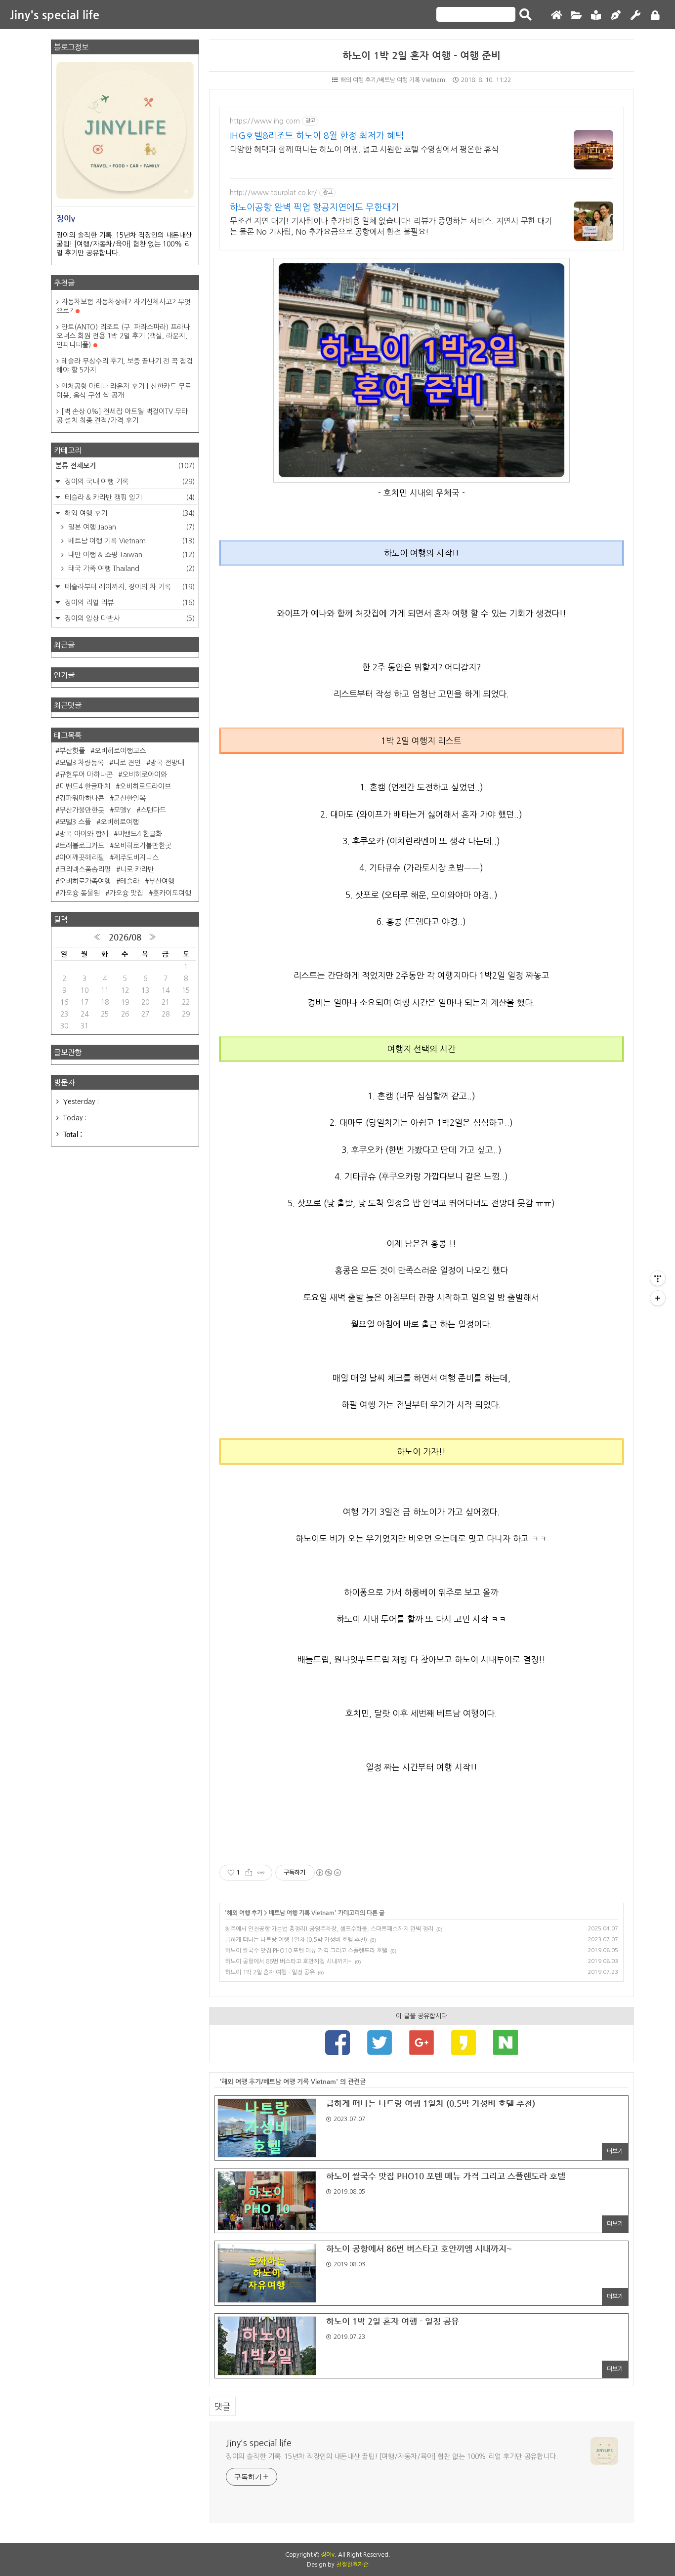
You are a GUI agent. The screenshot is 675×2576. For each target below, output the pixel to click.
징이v (328, 2555)
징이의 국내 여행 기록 (129, 482)
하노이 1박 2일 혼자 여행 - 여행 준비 (422, 56)
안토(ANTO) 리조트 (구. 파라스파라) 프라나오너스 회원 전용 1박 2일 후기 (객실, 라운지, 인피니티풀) (123, 336)
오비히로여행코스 (120, 751)
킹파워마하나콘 (82, 798)
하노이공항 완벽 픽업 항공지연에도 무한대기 (315, 207)
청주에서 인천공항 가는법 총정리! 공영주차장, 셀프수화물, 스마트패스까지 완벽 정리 (329, 1929)
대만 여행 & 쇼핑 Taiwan (130, 555)
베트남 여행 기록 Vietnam (302, 1913)
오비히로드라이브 (145, 786)
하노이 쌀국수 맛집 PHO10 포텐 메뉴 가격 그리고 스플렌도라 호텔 (306, 1951)
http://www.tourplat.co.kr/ (274, 193)
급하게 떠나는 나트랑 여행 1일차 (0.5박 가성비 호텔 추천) (296, 1940)
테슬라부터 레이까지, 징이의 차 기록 (129, 587)
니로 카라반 (137, 869)
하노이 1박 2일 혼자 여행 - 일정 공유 (270, 1972)
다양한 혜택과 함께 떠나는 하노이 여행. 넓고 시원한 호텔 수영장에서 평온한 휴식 (364, 149)
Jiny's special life (55, 15)
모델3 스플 (75, 822)
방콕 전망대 (167, 763)
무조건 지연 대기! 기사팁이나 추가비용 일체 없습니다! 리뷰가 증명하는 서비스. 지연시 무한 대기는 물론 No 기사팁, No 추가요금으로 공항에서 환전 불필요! (391, 226)
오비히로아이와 (145, 775)
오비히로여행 (120, 822)
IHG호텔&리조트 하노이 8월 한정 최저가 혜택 (317, 136)
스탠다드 (153, 810)
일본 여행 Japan (130, 527)
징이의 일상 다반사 (129, 618)
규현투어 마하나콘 (86, 775)
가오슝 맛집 (126, 893)
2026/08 (125, 937)
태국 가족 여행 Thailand (130, 569)
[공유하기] (249, 1873)
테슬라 (130, 881)
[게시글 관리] (261, 1873)
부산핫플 (72, 751)
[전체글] (576, 16)
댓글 (222, 2406)
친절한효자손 (352, 2565)
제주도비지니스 (136, 858)
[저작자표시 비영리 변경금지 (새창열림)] (328, 1873)
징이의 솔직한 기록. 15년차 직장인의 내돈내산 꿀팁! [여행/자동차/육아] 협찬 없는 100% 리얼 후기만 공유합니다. (392, 2456)
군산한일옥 (130, 798)
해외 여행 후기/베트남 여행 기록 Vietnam (393, 80)
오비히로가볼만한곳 (143, 846)
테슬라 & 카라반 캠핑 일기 (129, 497)
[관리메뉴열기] (658, 1278)
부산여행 (162, 881)
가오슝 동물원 (80, 893)
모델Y (122, 810)
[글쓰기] (616, 16)
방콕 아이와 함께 (84, 834)
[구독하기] (658, 1298)
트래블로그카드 (82, 846)
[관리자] (635, 16)
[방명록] (596, 16)
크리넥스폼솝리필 (85, 869)
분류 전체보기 (125, 465)
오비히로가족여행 (85, 881)
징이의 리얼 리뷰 (129, 603)
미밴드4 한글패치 (85, 786)
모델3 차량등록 (82, 763)
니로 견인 (127, 763)
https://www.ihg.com (265, 121)
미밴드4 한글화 (140, 834)
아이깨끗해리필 (82, 858)
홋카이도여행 (172, 893)
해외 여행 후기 (245, 1913)
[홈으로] (556, 16)
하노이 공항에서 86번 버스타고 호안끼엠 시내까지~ (288, 1962)
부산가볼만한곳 (82, 810)
